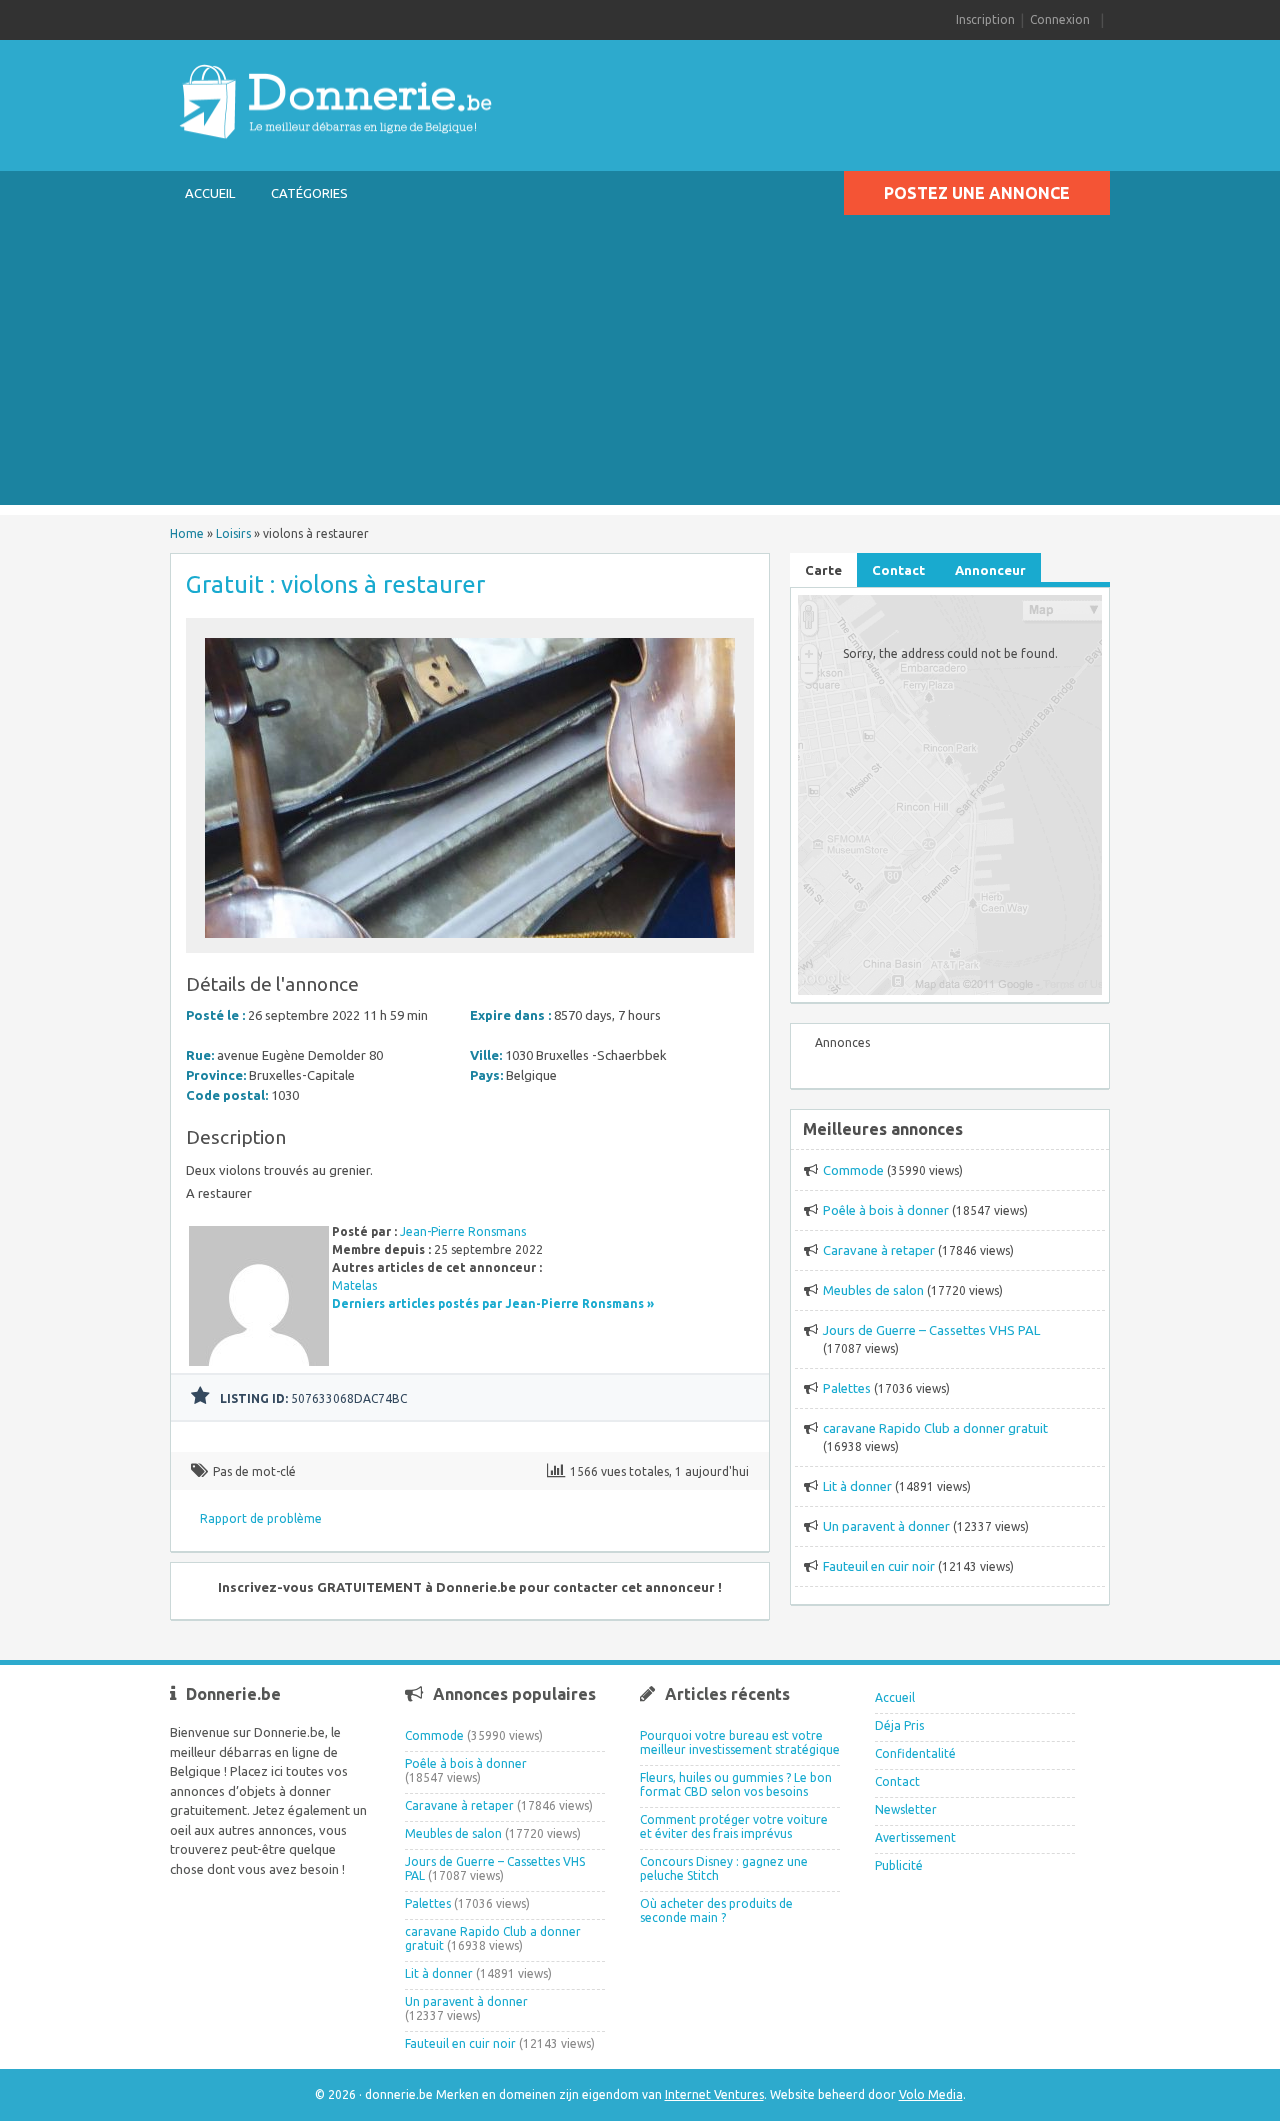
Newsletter (906, 1809)
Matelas (354, 1285)
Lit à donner (857, 1486)
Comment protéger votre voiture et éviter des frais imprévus (734, 1826)
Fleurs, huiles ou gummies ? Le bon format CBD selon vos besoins (736, 1784)
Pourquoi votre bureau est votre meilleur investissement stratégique (740, 1742)
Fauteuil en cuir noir (879, 1566)
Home (187, 533)
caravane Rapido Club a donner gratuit (935, 1428)
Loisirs (233, 533)
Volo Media (931, 2094)
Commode (853, 1170)
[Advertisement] (640, 365)
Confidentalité (915, 1753)
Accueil (210, 193)
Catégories (309, 193)
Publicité (899, 1865)
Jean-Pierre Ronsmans (463, 1231)
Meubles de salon (873, 1290)
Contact (897, 1781)
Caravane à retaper (879, 1250)
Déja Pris (899, 1725)
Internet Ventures (714, 2094)
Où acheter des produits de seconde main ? (716, 1910)
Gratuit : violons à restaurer (335, 584)
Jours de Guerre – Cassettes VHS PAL (931, 1330)
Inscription (985, 19)
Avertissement (915, 1837)
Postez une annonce (977, 193)
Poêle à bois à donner (886, 1210)
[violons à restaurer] (470, 943)
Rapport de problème (261, 1518)
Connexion (1060, 19)
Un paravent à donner (886, 1526)
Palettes (847, 1388)
